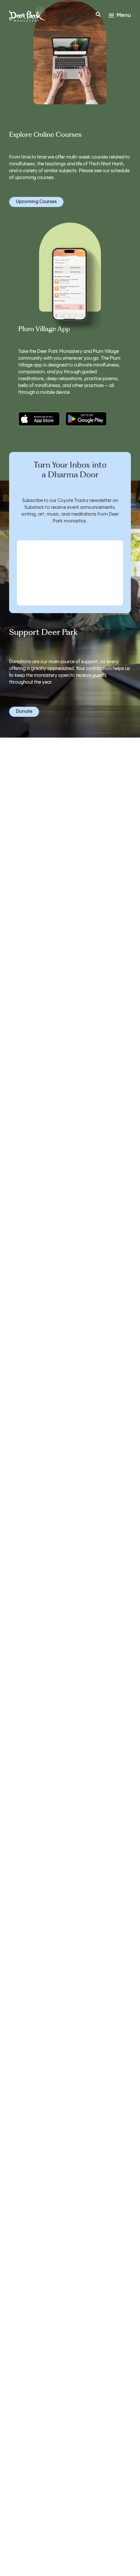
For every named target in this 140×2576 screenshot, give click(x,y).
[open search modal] (98, 16)
